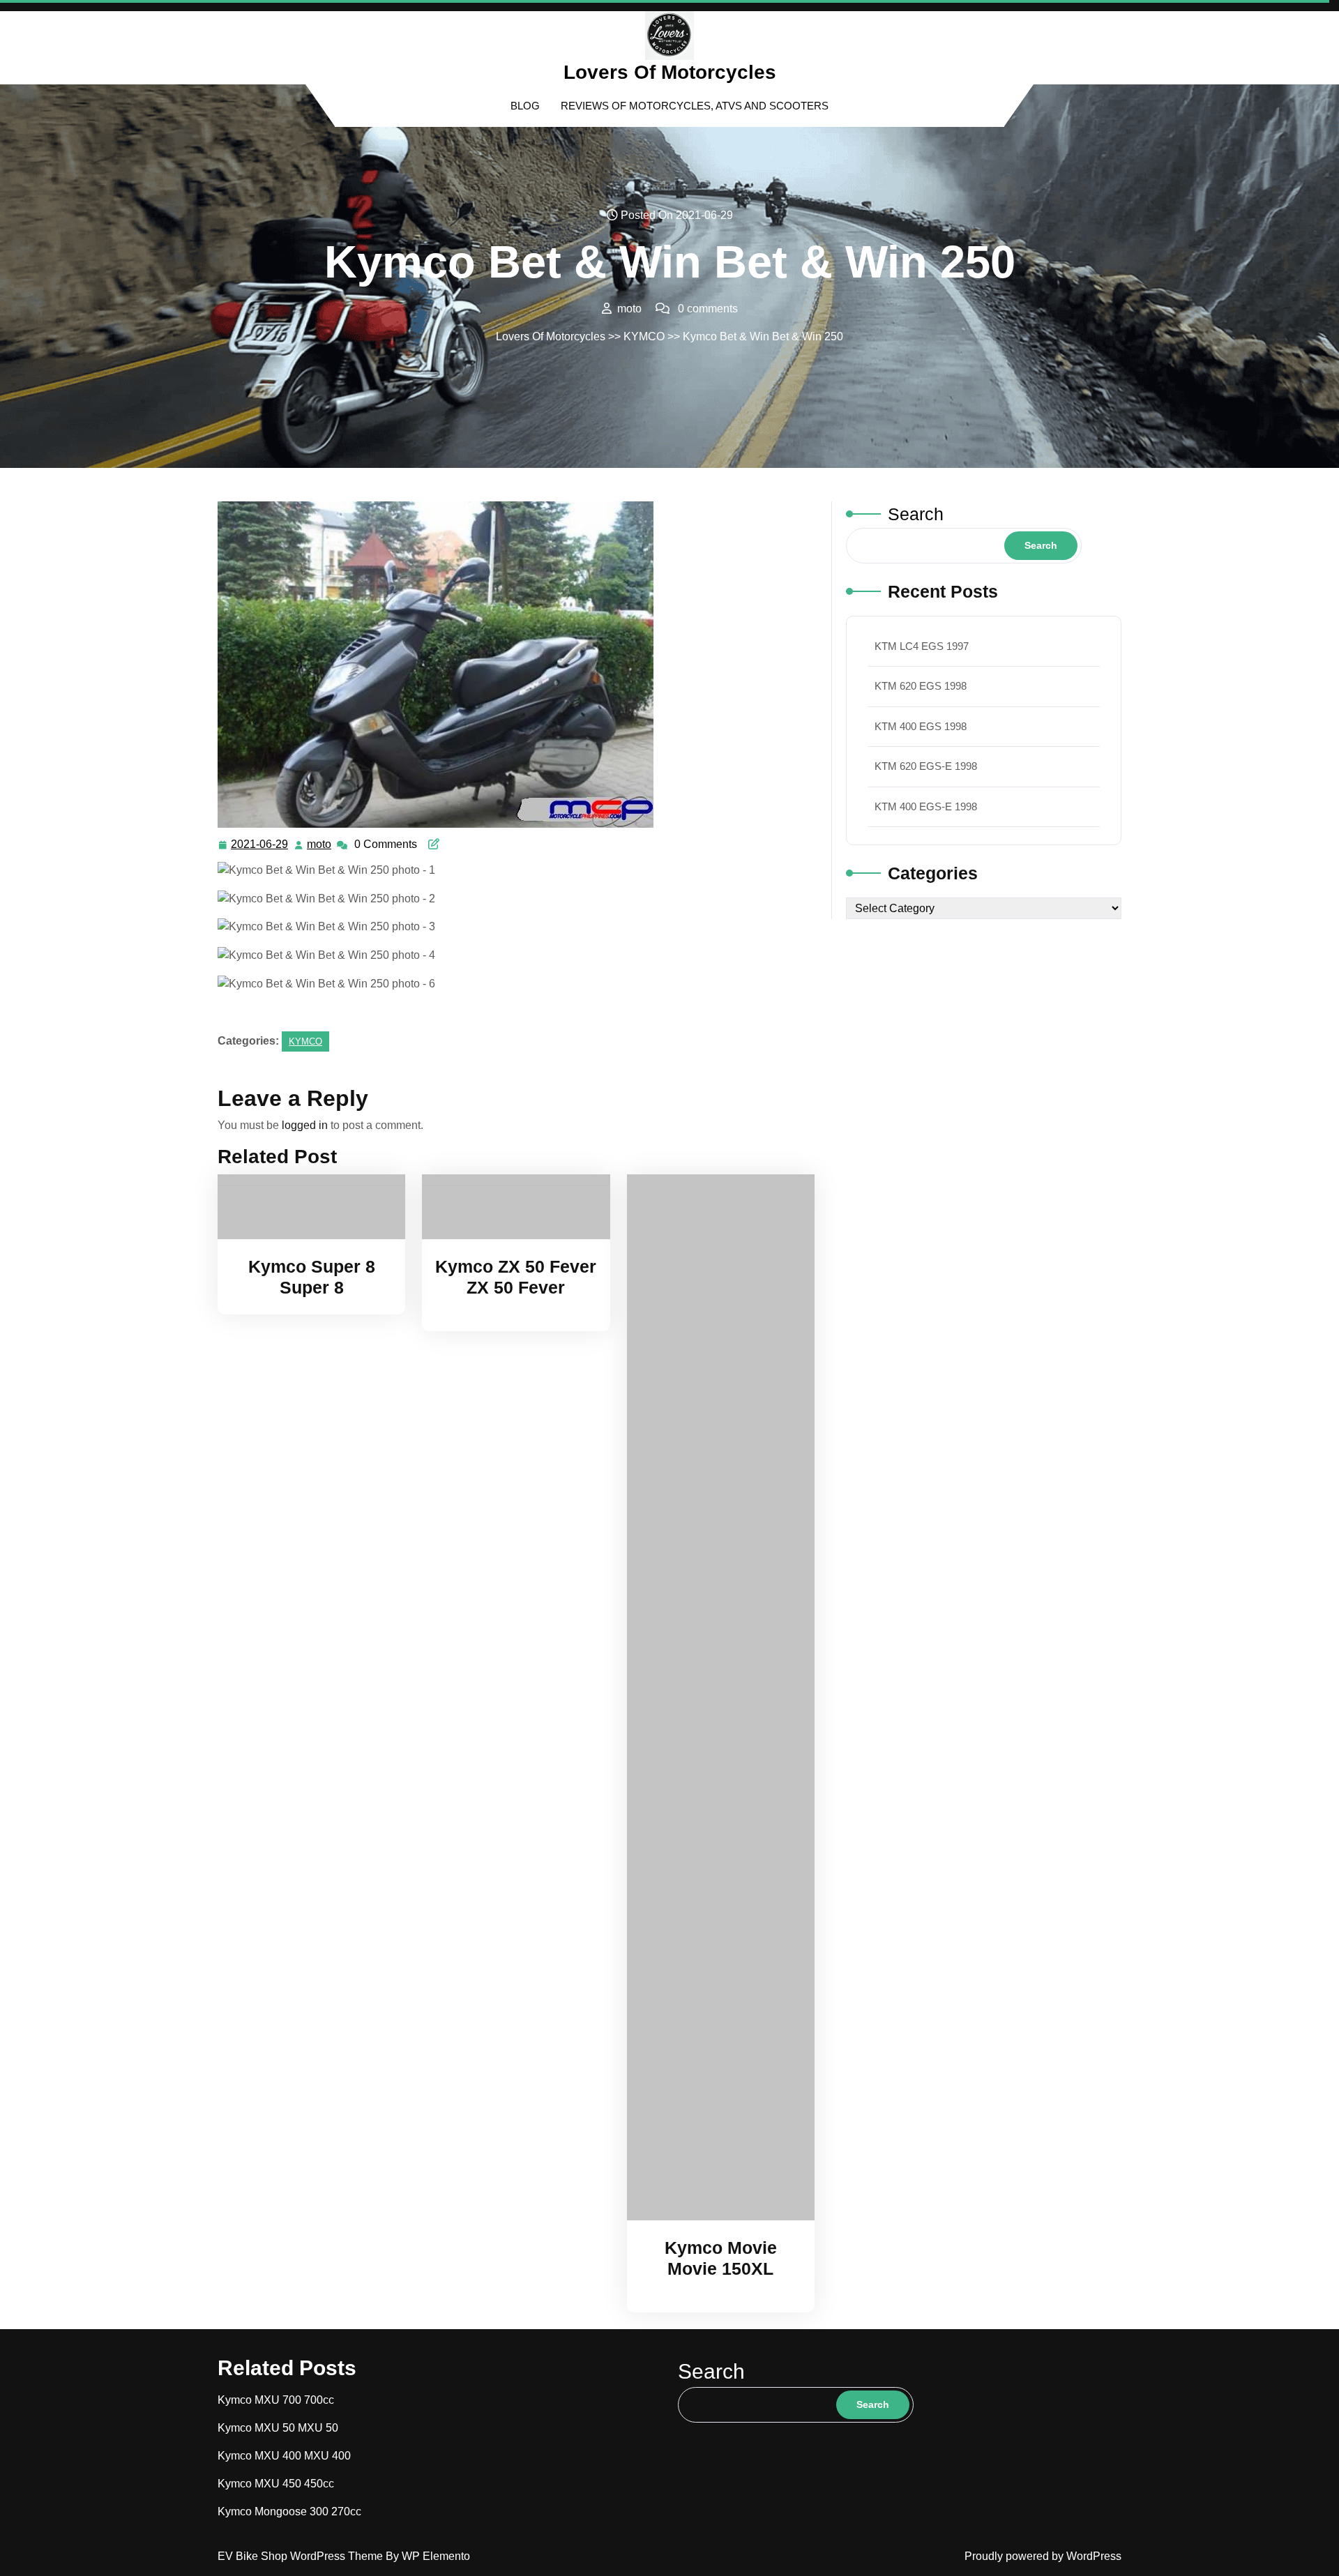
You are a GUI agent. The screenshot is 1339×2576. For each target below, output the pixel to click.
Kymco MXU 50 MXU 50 (278, 2428)
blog (525, 106)
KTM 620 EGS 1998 (921, 686)
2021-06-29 (260, 846)
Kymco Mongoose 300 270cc (289, 2511)
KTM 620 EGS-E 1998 (926, 766)
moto (320, 844)
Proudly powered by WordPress (1043, 2556)
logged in (305, 1125)
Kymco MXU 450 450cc (276, 2484)
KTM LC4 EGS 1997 (922, 646)
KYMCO (644, 336)
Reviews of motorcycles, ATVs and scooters (695, 106)
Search (916, 514)
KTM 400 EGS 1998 (921, 726)
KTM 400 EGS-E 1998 (926, 806)
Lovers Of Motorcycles (670, 72)
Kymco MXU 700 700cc (276, 2400)
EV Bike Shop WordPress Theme (302, 2556)
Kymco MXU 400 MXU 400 (284, 2456)
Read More (305, 1206)
